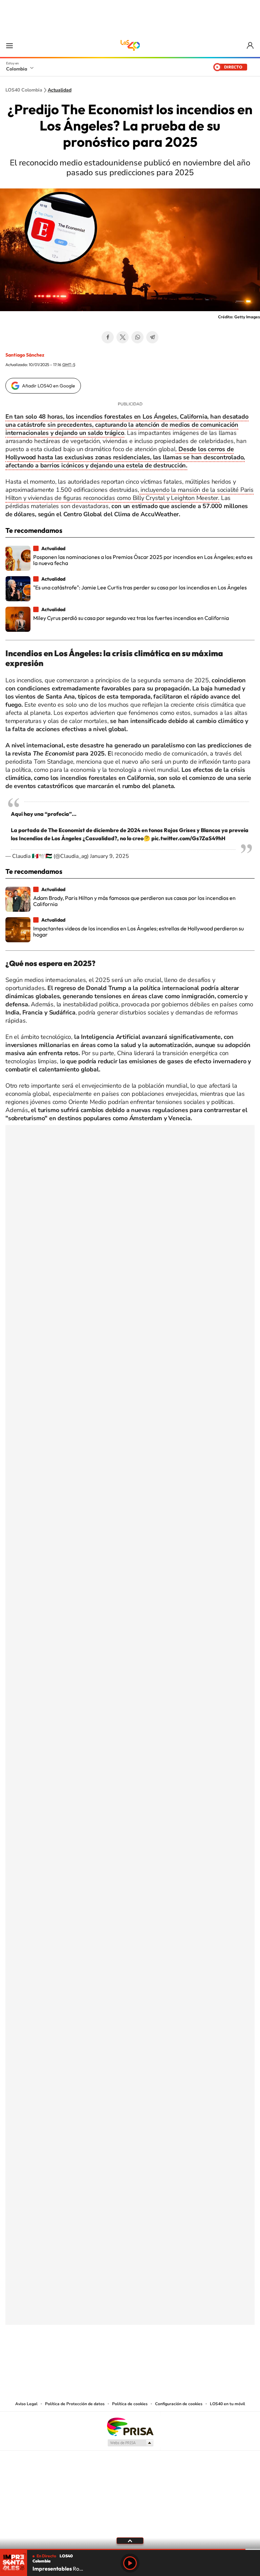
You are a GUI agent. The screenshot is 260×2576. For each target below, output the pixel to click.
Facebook (108, 337)
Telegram (152, 337)
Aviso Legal (26, 2404)
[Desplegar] (130, 2540)
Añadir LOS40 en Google (49, 386)
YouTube (130, 2358)
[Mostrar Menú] (9, 45)
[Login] (251, 46)
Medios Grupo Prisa (130, 2443)
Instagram (116, 2358)
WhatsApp (137, 337)
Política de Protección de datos (75, 2404)
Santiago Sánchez (25, 355)
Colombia (17, 69)
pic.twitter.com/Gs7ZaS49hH (188, 838)
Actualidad (60, 90)
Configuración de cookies (179, 2404)
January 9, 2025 (110, 856)
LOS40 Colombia (130, 45)
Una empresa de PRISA (130, 2426)
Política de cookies (130, 2404)
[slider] (130, 2549)
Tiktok (103, 2358)
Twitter (123, 337)
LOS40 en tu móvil (227, 2404)
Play (130, 2563)
